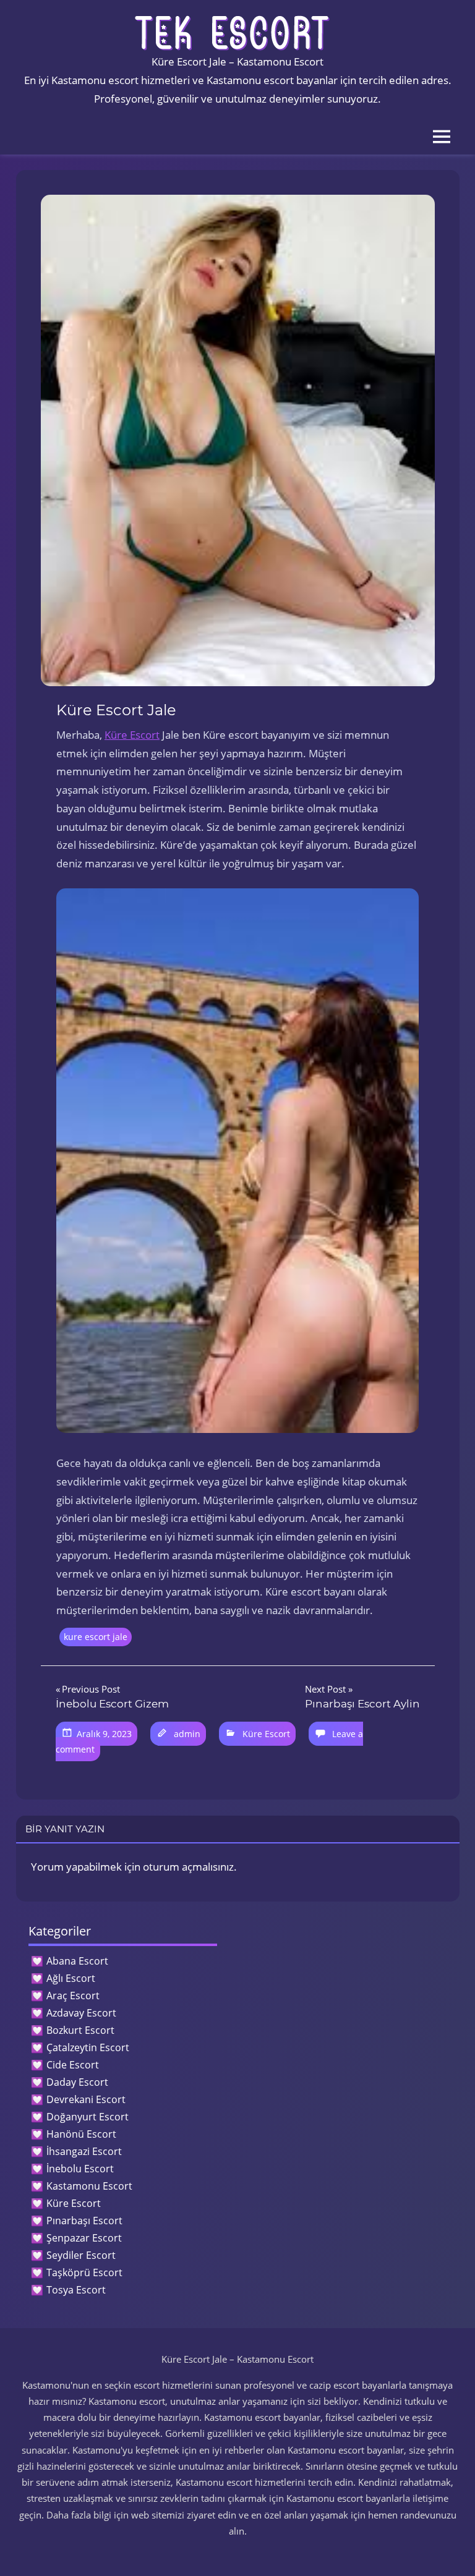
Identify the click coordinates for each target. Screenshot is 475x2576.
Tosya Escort (76, 2290)
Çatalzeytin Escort (88, 2047)
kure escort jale (96, 1637)
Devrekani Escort (86, 2099)
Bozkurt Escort (80, 2030)
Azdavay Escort (81, 2013)
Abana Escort (77, 1961)
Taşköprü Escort (84, 2272)
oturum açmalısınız (188, 1867)
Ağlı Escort (71, 1978)
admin (187, 1734)
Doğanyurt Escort (88, 2117)
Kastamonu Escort (89, 2186)
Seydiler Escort (81, 2255)
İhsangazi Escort (84, 2151)
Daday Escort (77, 2082)
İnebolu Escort (80, 2169)
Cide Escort (73, 2065)
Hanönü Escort (81, 2134)
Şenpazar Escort (84, 2238)
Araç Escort (73, 1996)
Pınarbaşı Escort (84, 2221)
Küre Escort (132, 735)
